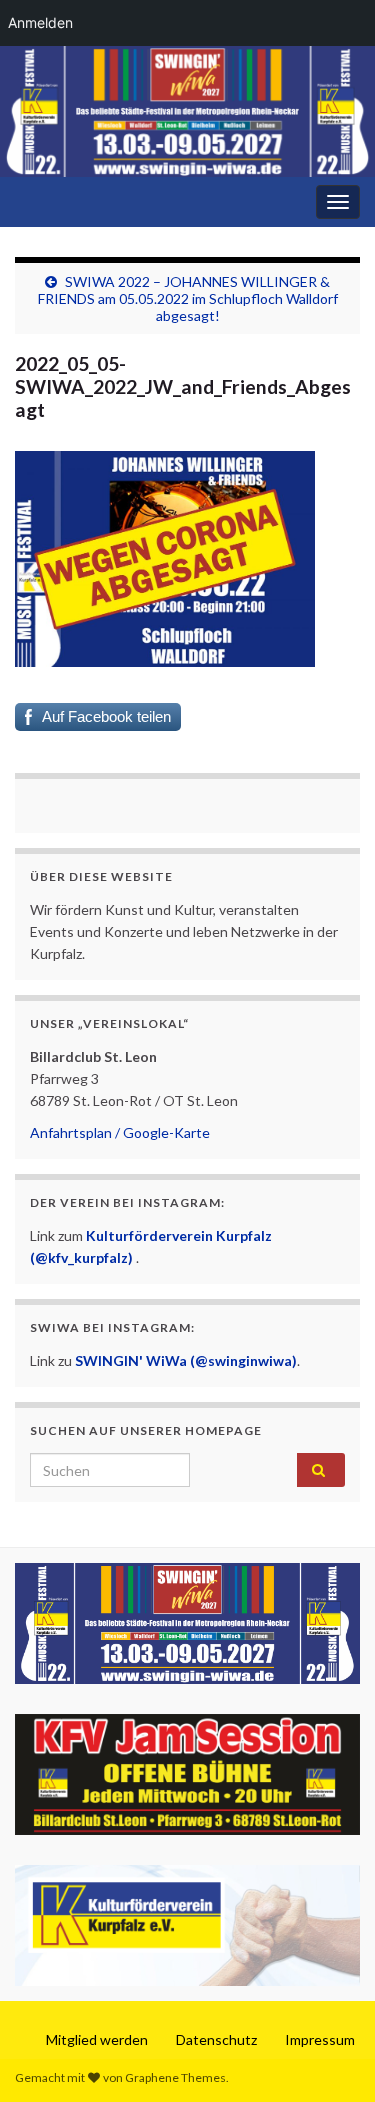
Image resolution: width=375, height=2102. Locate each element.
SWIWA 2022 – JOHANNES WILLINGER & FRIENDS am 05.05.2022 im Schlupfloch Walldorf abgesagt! (188, 298)
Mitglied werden (97, 2039)
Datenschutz (216, 2039)
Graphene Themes (175, 2077)
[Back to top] (330, 2057)
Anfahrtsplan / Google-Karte (120, 1132)
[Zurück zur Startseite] (187, 111)
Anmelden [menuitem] (40, 22)
